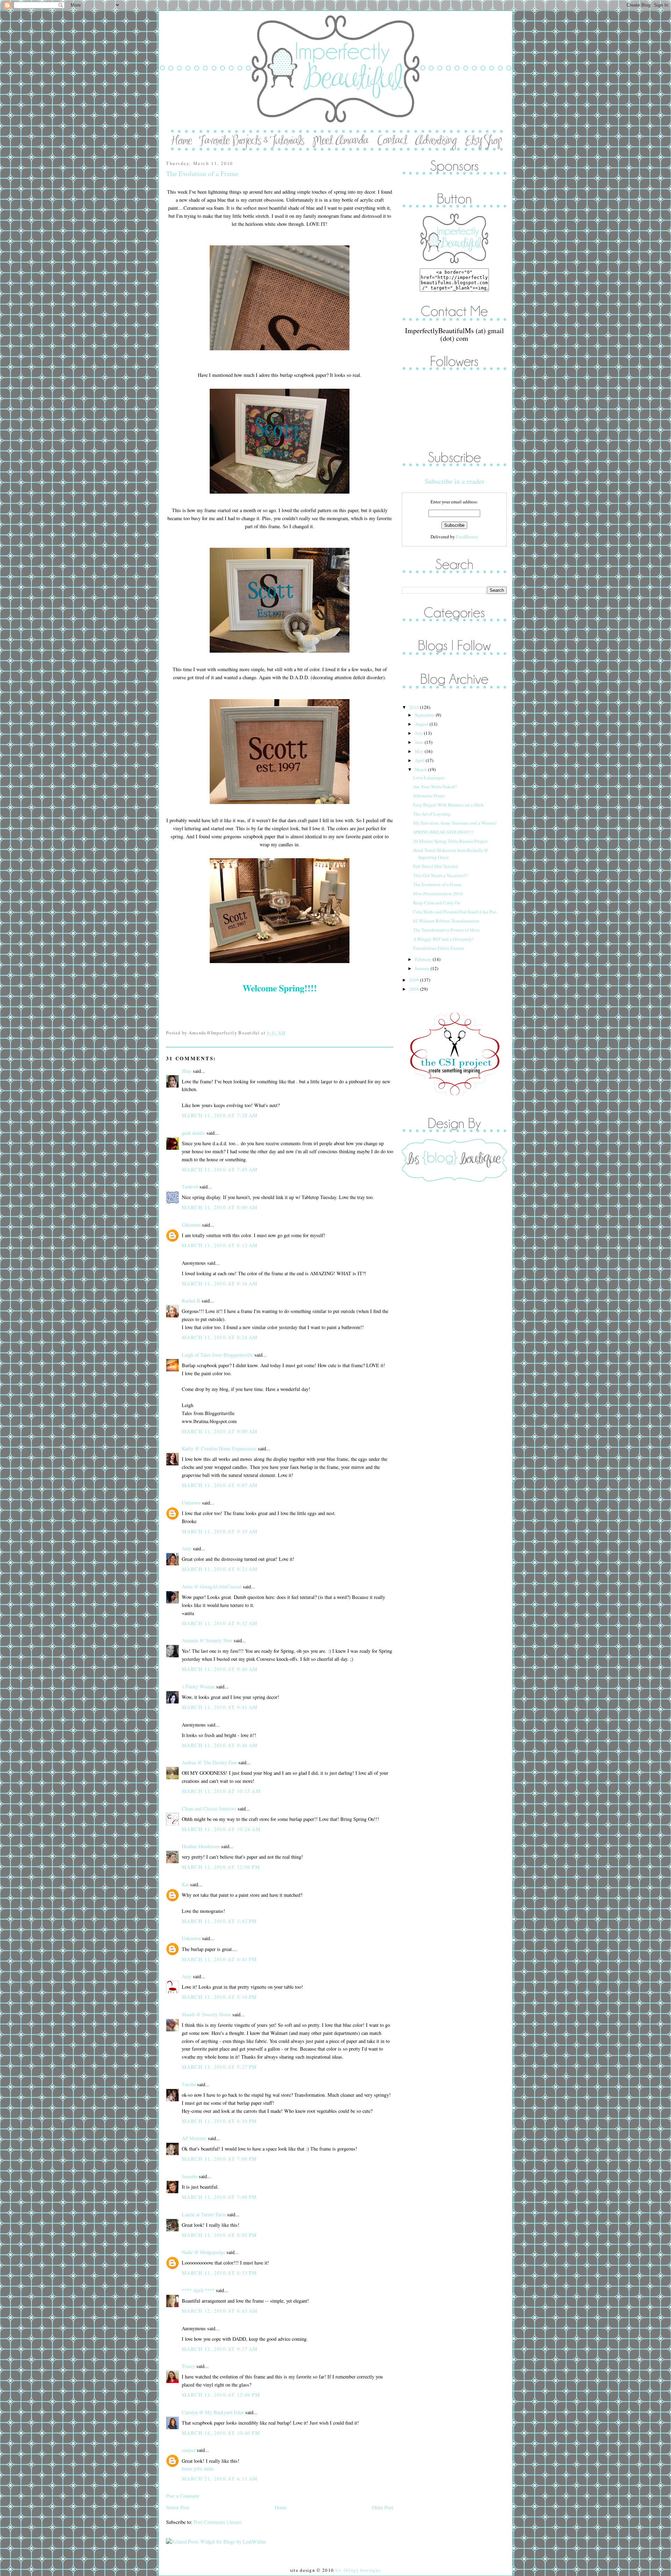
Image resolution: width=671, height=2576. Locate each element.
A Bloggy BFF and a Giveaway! (443, 939)
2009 (415, 980)
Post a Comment (183, 2496)
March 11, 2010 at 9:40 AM (220, 1669)
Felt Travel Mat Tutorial (436, 866)
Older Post (383, 2507)
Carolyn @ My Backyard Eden (213, 2412)
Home (281, 2507)
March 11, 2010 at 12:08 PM (221, 1867)
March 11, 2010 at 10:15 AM (221, 1791)
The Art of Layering (432, 814)
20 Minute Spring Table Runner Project (450, 841)
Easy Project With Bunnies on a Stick (448, 805)
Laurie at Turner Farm (204, 2214)
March (421, 769)
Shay (187, 1071)
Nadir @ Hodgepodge (203, 2252)
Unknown (191, 1225)
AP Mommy (194, 2138)
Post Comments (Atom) (218, 2522)
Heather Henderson (201, 1846)
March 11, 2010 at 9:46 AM (220, 1745)
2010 (415, 707)
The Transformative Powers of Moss (446, 930)
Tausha (189, 2084)
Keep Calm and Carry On (437, 903)
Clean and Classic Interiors (209, 1809)
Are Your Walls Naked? (435, 787)
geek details (193, 1133)
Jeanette (190, 2176)
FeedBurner (467, 537)
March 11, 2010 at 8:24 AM (220, 1337)
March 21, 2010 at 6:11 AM (220, 2479)
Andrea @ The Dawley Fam (209, 1762)
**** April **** (198, 2290)
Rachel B (191, 1301)
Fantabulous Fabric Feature (439, 948)
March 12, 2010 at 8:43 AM (220, 2311)
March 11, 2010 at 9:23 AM (220, 1569)
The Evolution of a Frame (202, 174)
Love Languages (429, 777)
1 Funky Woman (198, 1687)
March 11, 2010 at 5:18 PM (219, 1997)
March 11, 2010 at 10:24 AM (221, 1829)
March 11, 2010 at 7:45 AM (220, 1169)
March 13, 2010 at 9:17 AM (220, 2349)
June (420, 742)
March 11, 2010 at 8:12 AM (220, 1245)
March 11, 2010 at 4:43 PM (219, 1959)
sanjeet (189, 2450)
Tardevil (190, 1187)
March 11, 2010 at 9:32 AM (220, 1623)
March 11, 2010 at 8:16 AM (220, 1283)
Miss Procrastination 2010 (438, 894)
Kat (185, 1884)
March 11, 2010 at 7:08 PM (219, 2159)
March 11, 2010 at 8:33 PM (219, 2273)
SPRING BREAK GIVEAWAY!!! (443, 832)
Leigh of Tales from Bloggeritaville (217, 1355)
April (420, 760)
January (423, 968)
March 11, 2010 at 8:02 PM (219, 2235)
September (425, 715)
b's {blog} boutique (358, 2570)
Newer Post (178, 2507)
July (419, 733)
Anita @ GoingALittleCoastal (212, 1587)
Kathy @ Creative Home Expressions (219, 1448)
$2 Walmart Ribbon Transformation (446, 921)
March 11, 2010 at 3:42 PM (219, 1921)
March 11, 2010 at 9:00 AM (220, 1431)
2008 (415, 989)
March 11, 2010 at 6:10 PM (219, 2121)
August (422, 724)
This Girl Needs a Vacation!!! (440, 875)
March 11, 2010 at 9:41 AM (220, 1707)
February (424, 959)
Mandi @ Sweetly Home (206, 2014)
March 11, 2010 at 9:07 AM (220, 1485)
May (420, 751)
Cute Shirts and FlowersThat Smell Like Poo (455, 912)
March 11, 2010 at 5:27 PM (219, 2067)
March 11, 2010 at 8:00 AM (220, 1207)
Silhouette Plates (429, 796)
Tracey (188, 2366)
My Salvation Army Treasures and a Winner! (455, 823)
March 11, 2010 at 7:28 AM (220, 1115)
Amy (187, 1548)
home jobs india (198, 2469)
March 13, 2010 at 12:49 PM (221, 2395)
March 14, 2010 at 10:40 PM (221, 2433)
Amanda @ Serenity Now (207, 1640)
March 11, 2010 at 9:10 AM (220, 1531)
